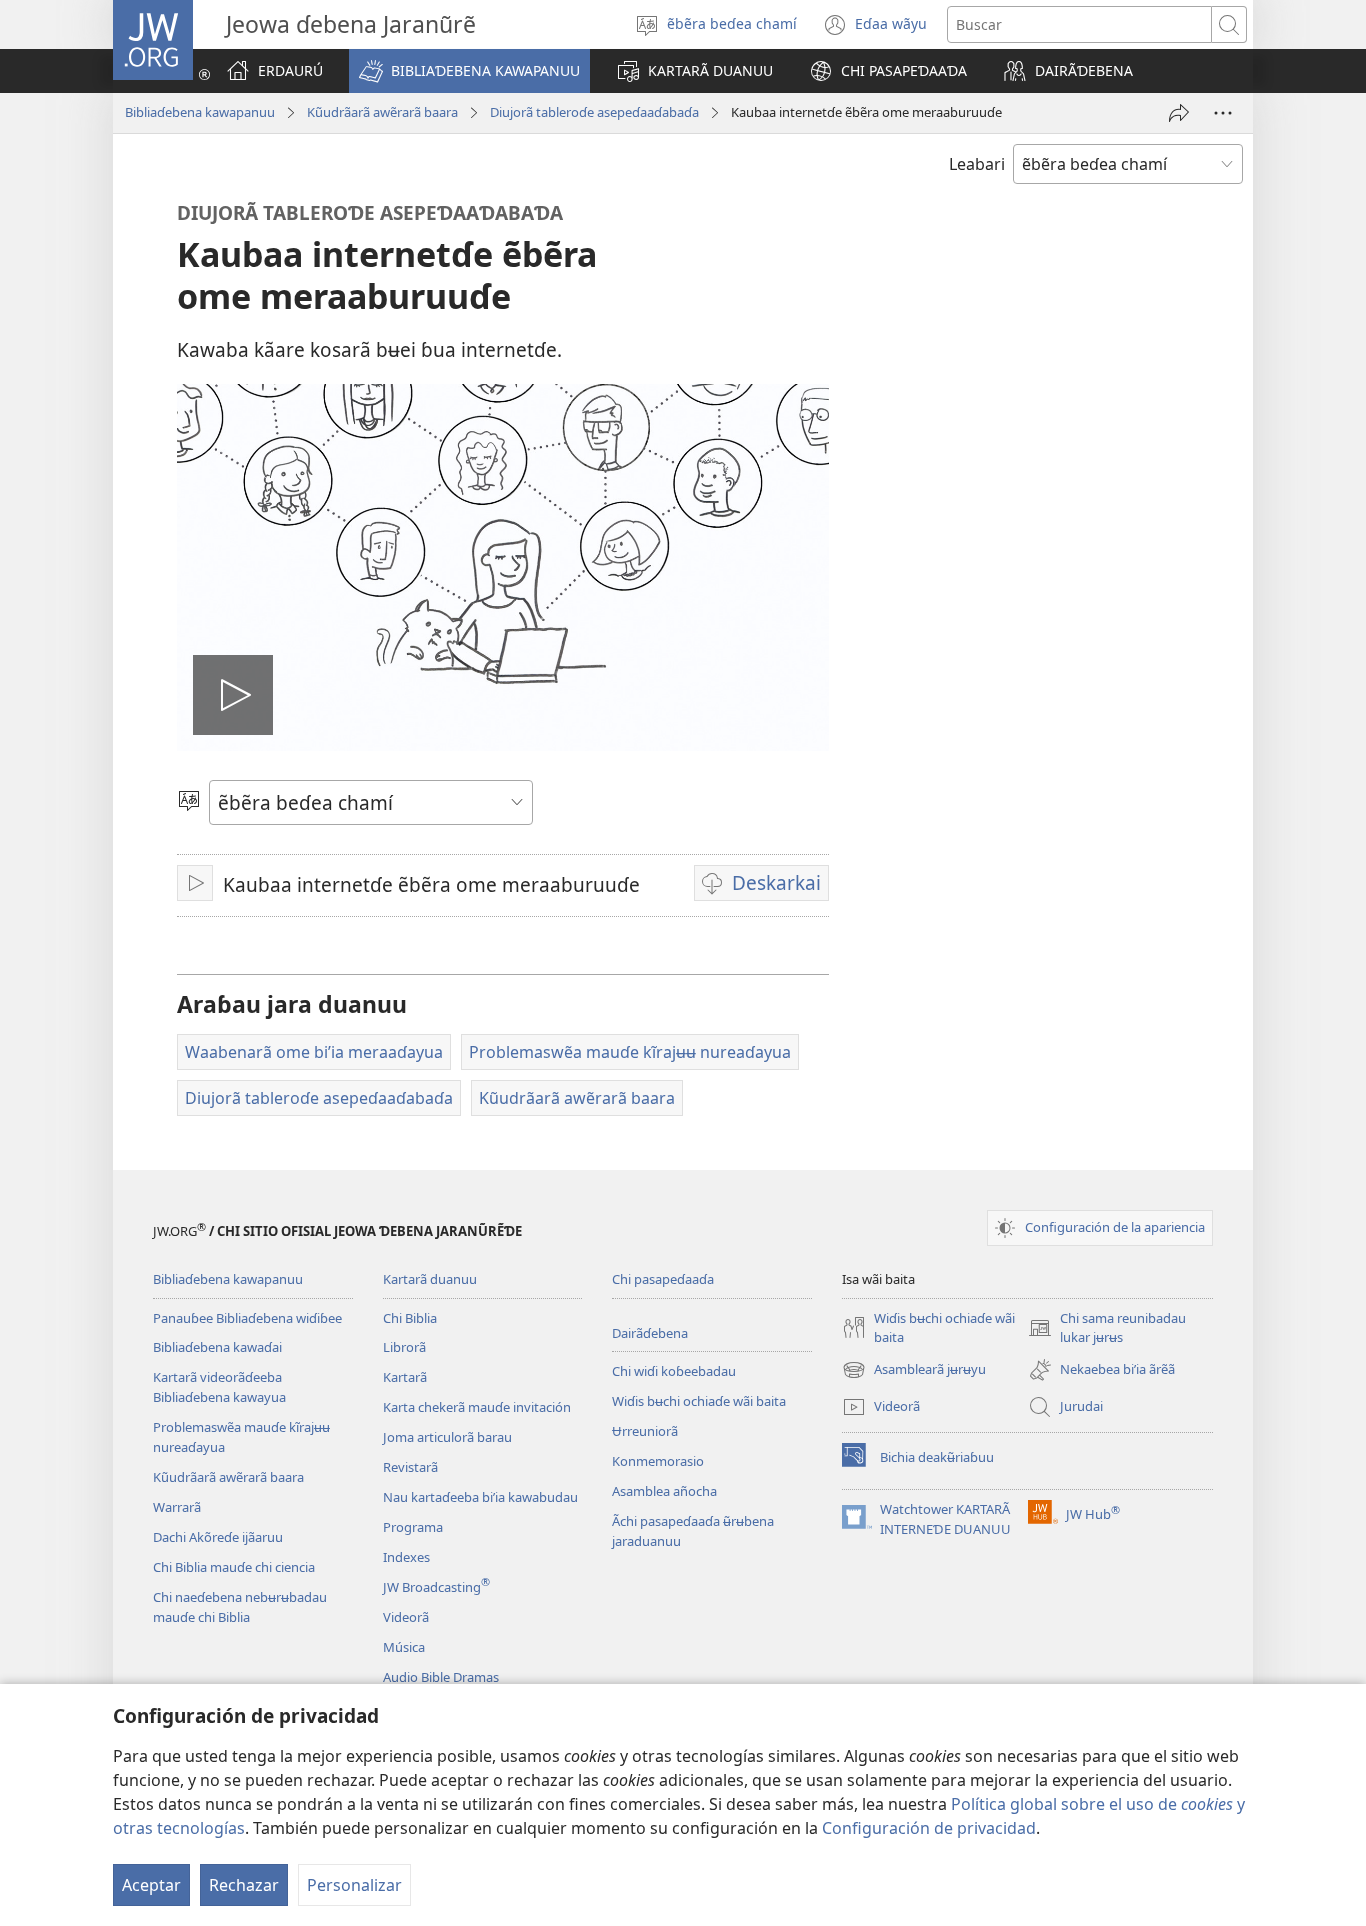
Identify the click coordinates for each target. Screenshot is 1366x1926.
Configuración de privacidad (929, 1828)
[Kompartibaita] (1179, 113)
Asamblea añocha (664, 1491)
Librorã (404, 1347)
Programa (413, 1527)
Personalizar (354, 1885)
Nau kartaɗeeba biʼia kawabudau (480, 1497)
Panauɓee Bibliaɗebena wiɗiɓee (247, 1318)
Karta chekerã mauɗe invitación (477, 1407)
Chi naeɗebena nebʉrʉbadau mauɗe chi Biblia (240, 1607)
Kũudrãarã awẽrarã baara (382, 112)
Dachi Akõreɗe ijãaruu (218, 1537)
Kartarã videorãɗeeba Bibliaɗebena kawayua (219, 1387)
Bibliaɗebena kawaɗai (217, 1347)
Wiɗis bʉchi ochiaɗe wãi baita (699, 1401)
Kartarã (405, 1377)
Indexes (406, 1557)
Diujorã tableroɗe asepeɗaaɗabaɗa (594, 112)
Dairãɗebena (650, 1333)
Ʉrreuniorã (645, 1431)
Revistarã (410, 1467)
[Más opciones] (1223, 113)
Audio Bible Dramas (441, 1677)
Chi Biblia (410, 1318)
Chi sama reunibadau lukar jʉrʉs (1107, 1329)
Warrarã (177, 1507)
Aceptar (151, 1885)
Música (404, 1647)
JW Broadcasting (436, 1587)
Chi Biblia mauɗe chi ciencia (234, 1567)
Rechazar (244, 1885)
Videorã (406, 1617)
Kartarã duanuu (430, 1279)
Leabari (977, 164)
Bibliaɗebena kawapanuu (200, 112)
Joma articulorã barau (447, 1437)
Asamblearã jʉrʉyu (914, 1371)
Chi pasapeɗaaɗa (663, 1279)
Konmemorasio (658, 1461)
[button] (469, 71)
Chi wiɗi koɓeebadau (674, 1371)
